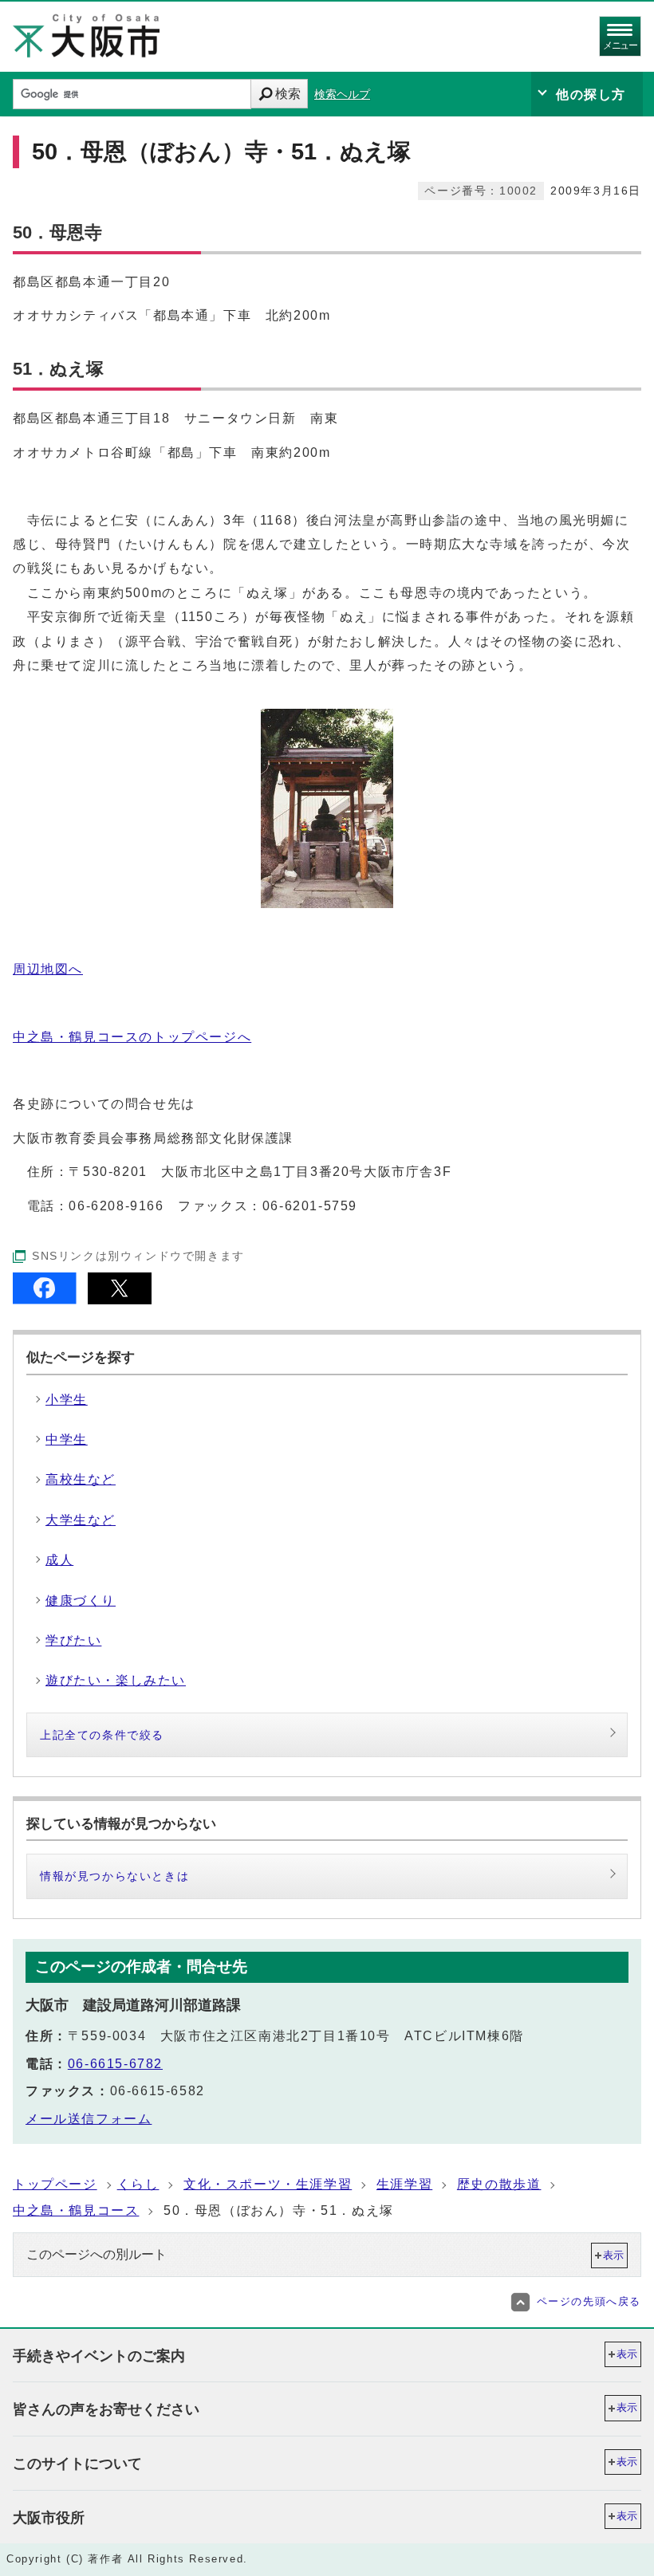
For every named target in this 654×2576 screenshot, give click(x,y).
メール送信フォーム (89, 2119)
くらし (138, 2184)
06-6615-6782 (115, 2064)
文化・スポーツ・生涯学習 (268, 2184)
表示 (613, 2255)
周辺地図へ (48, 969)
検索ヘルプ (342, 94)
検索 (288, 94)
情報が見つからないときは (114, 1876)
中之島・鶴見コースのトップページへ (132, 1037)
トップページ (55, 2184)
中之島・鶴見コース (76, 2210)
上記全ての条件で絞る (102, 1735)
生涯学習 (404, 2184)
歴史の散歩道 (499, 2184)
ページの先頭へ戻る (589, 2301)
